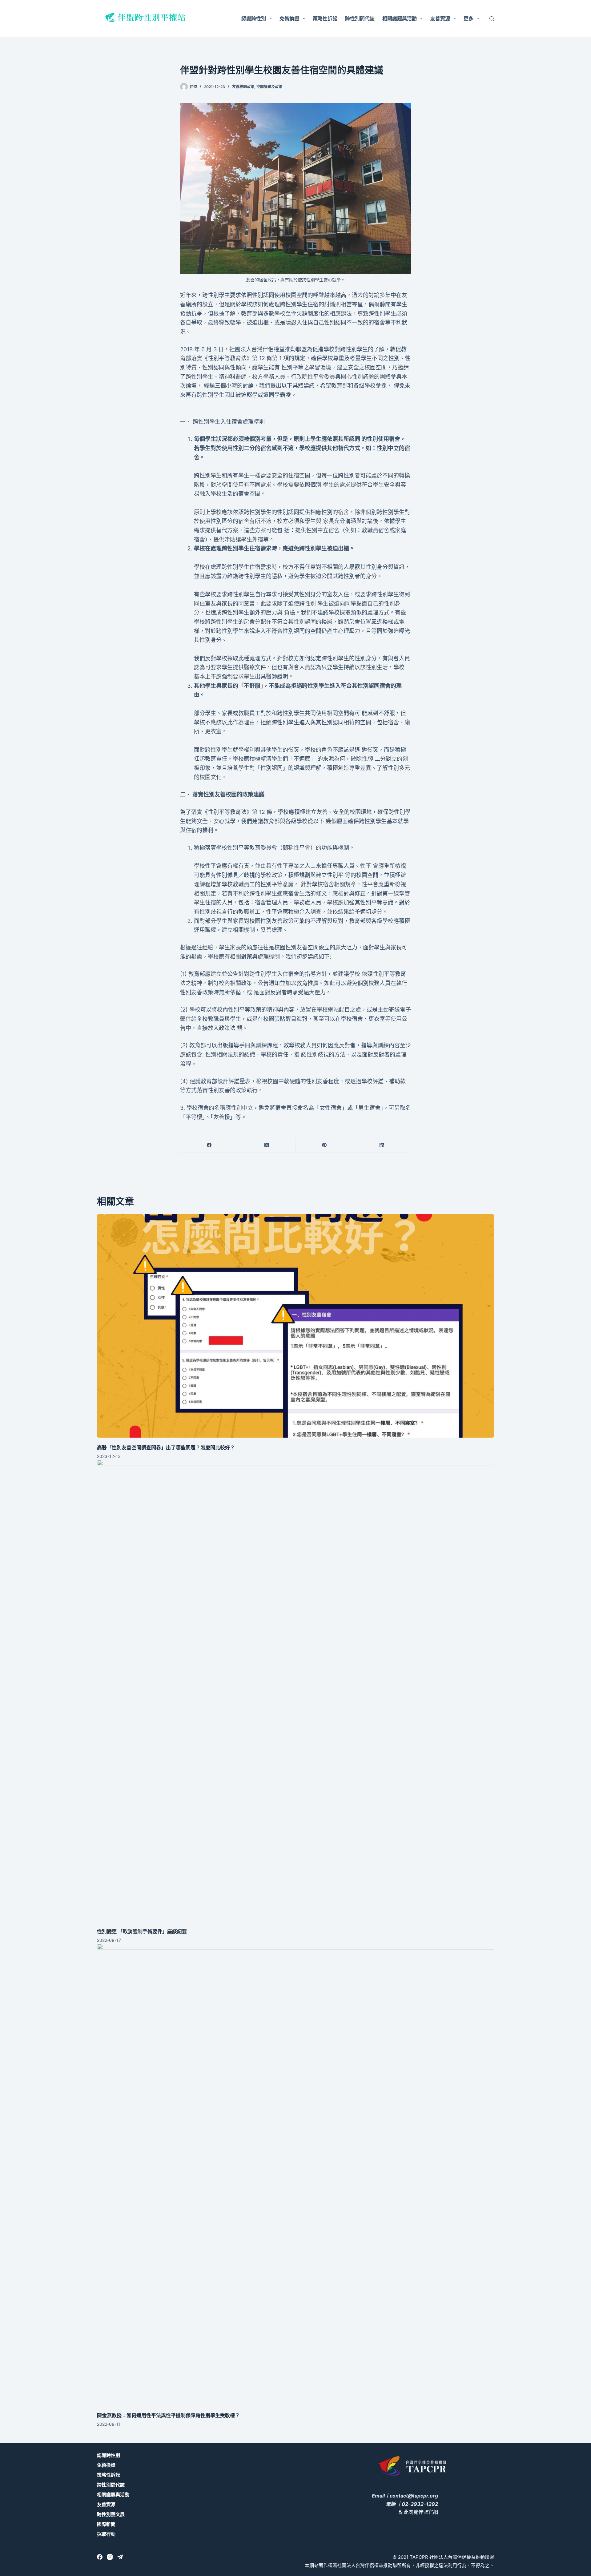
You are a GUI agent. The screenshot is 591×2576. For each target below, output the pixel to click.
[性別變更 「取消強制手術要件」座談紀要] (295, 1691)
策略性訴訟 (325, 18)
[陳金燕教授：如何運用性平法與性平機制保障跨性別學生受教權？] (295, 2175)
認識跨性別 (254, 18)
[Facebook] (209, 1145)
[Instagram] (110, 2557)
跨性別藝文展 (111, 2514)
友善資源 (440, 18)
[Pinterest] (325, 1145)
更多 (468, 18)
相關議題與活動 (400, 18)
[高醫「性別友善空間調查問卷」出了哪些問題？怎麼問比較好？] (295, 1326)
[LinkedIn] (382, 1145)
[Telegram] (120, 2557)
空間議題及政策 (269, 87)
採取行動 (106, 2534)
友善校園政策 (243, 87)
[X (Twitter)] (267, 1145)
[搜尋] (492, 19)
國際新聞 (106, 2524)
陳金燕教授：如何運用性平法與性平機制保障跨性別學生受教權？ (168, 2415)
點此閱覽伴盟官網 (418, 2512)
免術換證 (289, 18)
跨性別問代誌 (360, 18)
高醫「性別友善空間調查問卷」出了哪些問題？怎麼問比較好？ (166, 1447)
